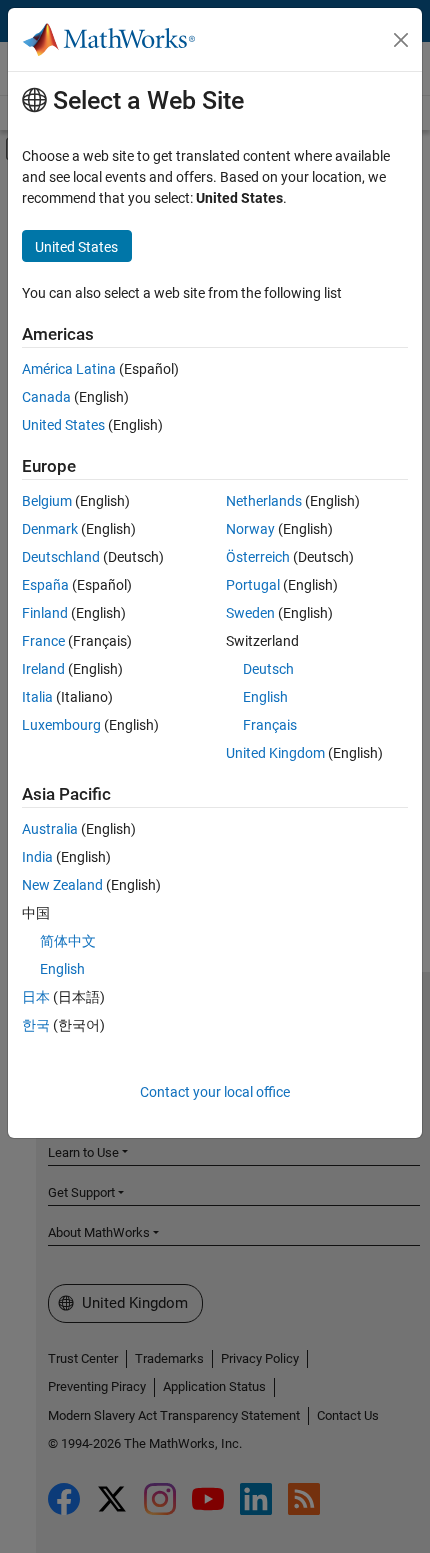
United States (63, 425)
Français (270, 725)
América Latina (69, 369)
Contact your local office (215, 1092)
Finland (45, 613)
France (43, 641)
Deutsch (268, 669)
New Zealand (62, 885)
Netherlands (264, 501)
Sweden (250, 613)
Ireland (43, 669)
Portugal (253, 585)
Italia (37, 697)
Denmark (50, 529)
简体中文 (68, 941)
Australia (50, 829)
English (265, 697)
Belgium (47, 501)
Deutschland (61, 557)
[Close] (401, 40)
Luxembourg (61, 725)
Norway (250, 529)
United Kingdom (275, 753)
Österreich (258, 557)
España (45, 585)
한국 (36, 1025)
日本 (36, 997)
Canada (46, 397)
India (37, 857)
